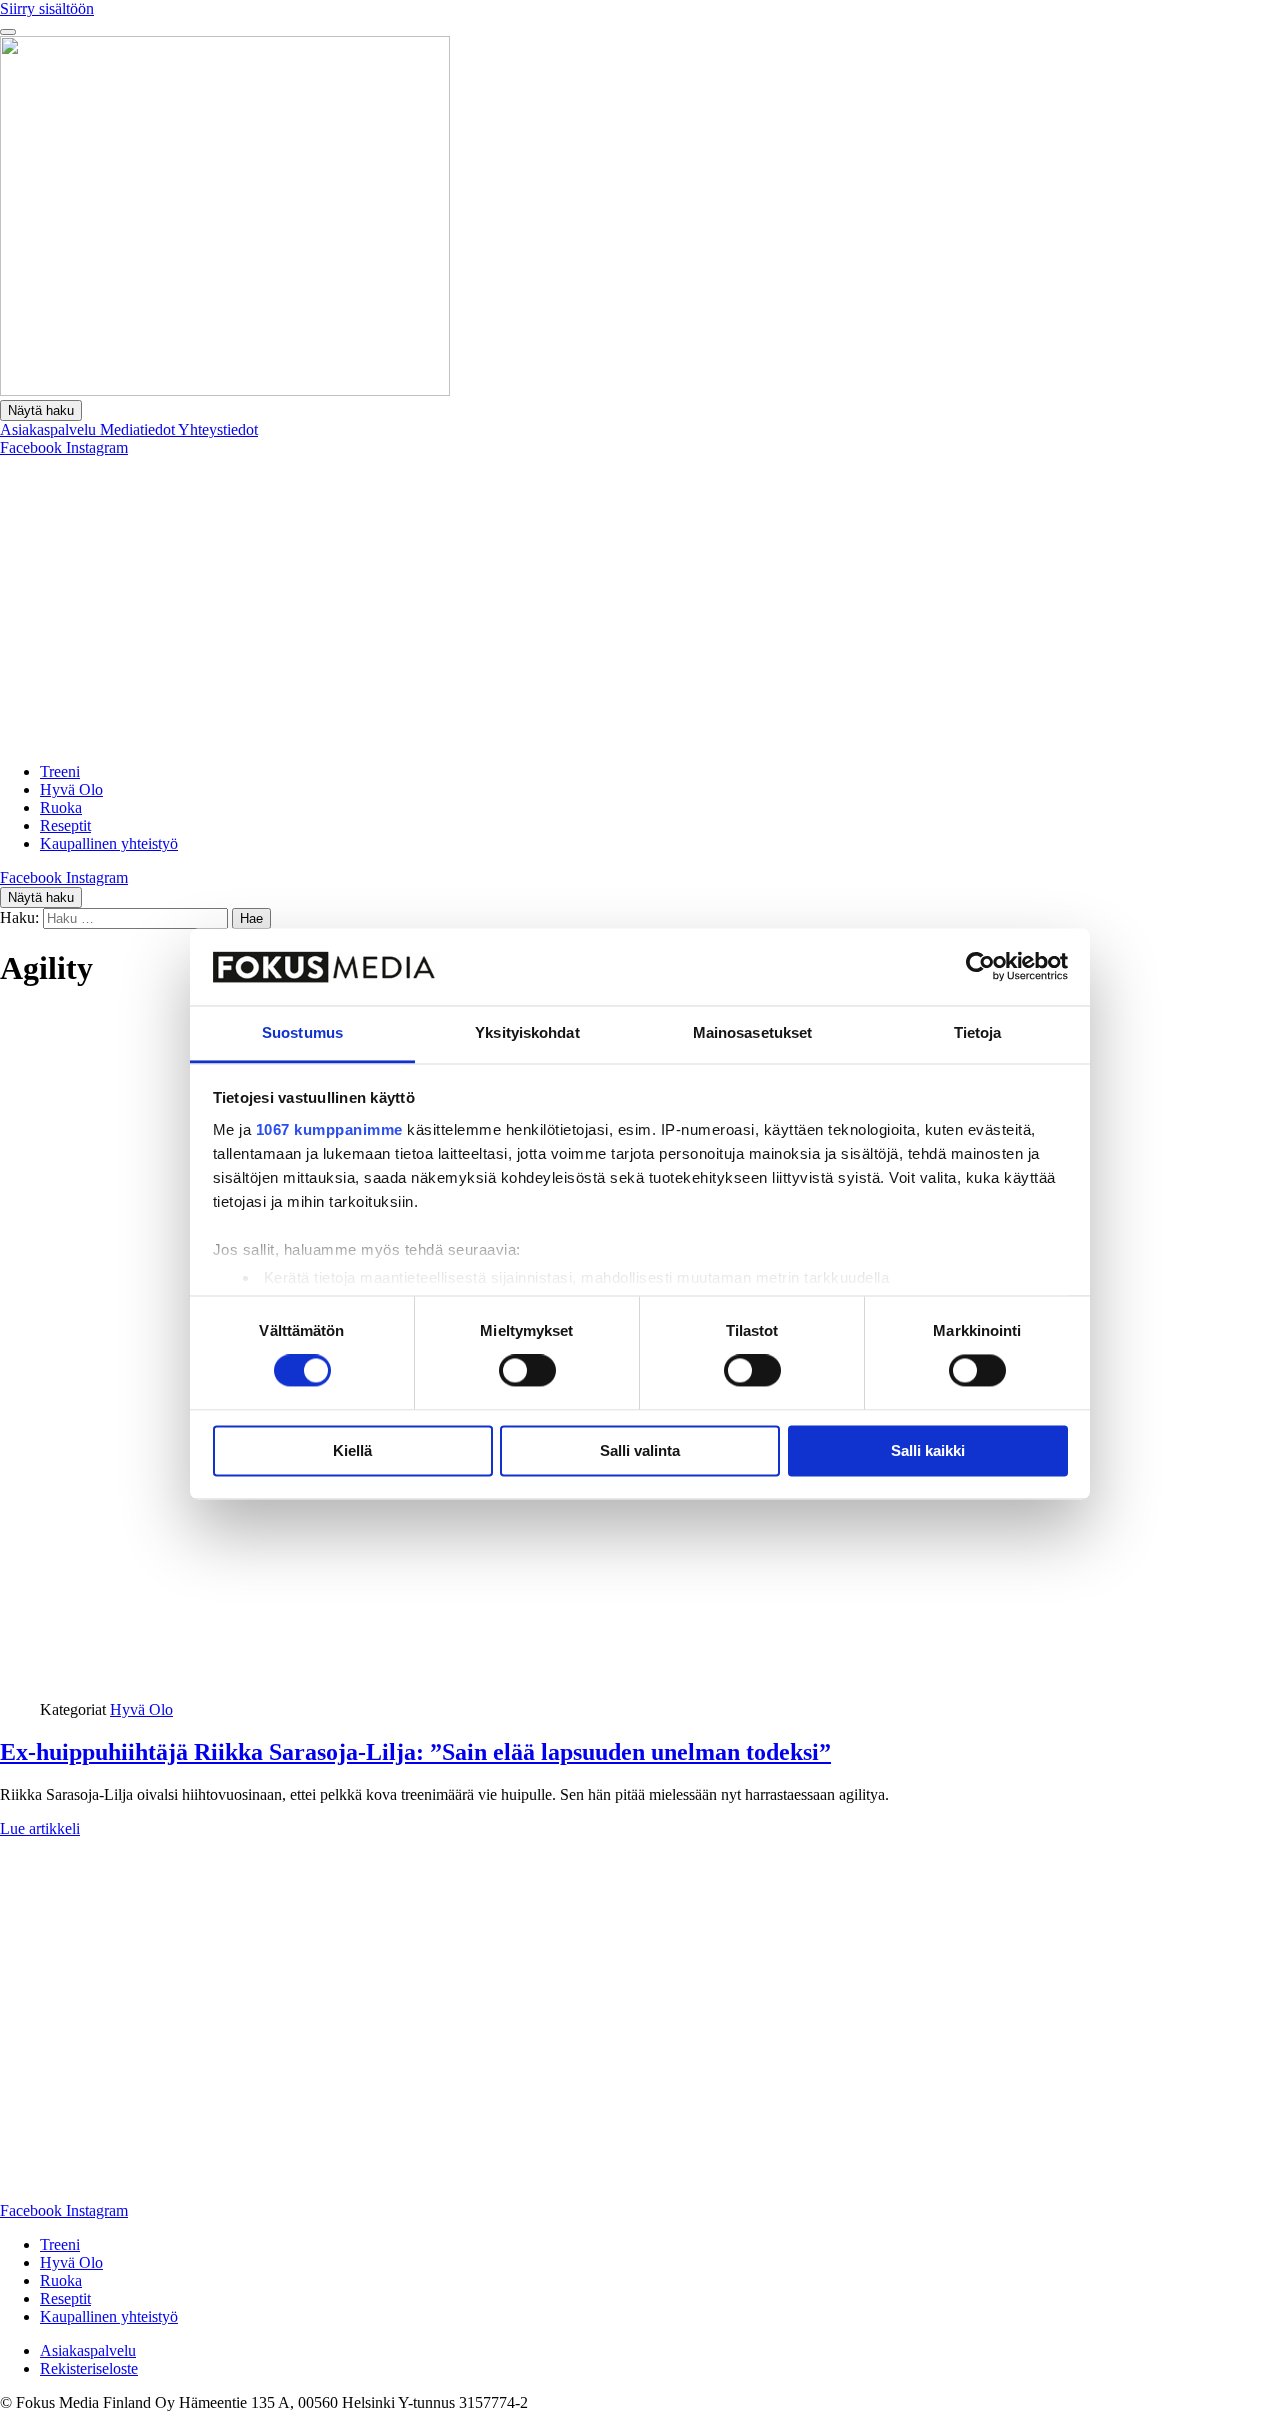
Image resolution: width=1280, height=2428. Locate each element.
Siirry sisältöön (47, 8)
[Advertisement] (640, 607)
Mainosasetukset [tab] (753, 1032)
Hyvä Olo (71, 789)
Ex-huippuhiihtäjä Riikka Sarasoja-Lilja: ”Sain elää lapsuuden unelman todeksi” (415, 1752)
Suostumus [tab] (302, 1032)
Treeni (60, 771)
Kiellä (352, 1450)
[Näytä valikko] (8, 32)
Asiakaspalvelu (50, 429)
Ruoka (61, 807)
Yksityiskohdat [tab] (527, 1032)
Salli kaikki (928, 1450)
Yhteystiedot (218, 429)
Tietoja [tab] (978, 1032)
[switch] (527, 1371)
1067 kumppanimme (329, 1129)
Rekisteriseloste (89, 2368)
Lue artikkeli (40, 1828)
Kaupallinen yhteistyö (109, 843)
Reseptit (65, 825)
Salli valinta (640, 1450)
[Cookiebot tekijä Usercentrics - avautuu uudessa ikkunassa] (980, 967)
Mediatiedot (139, 429)
